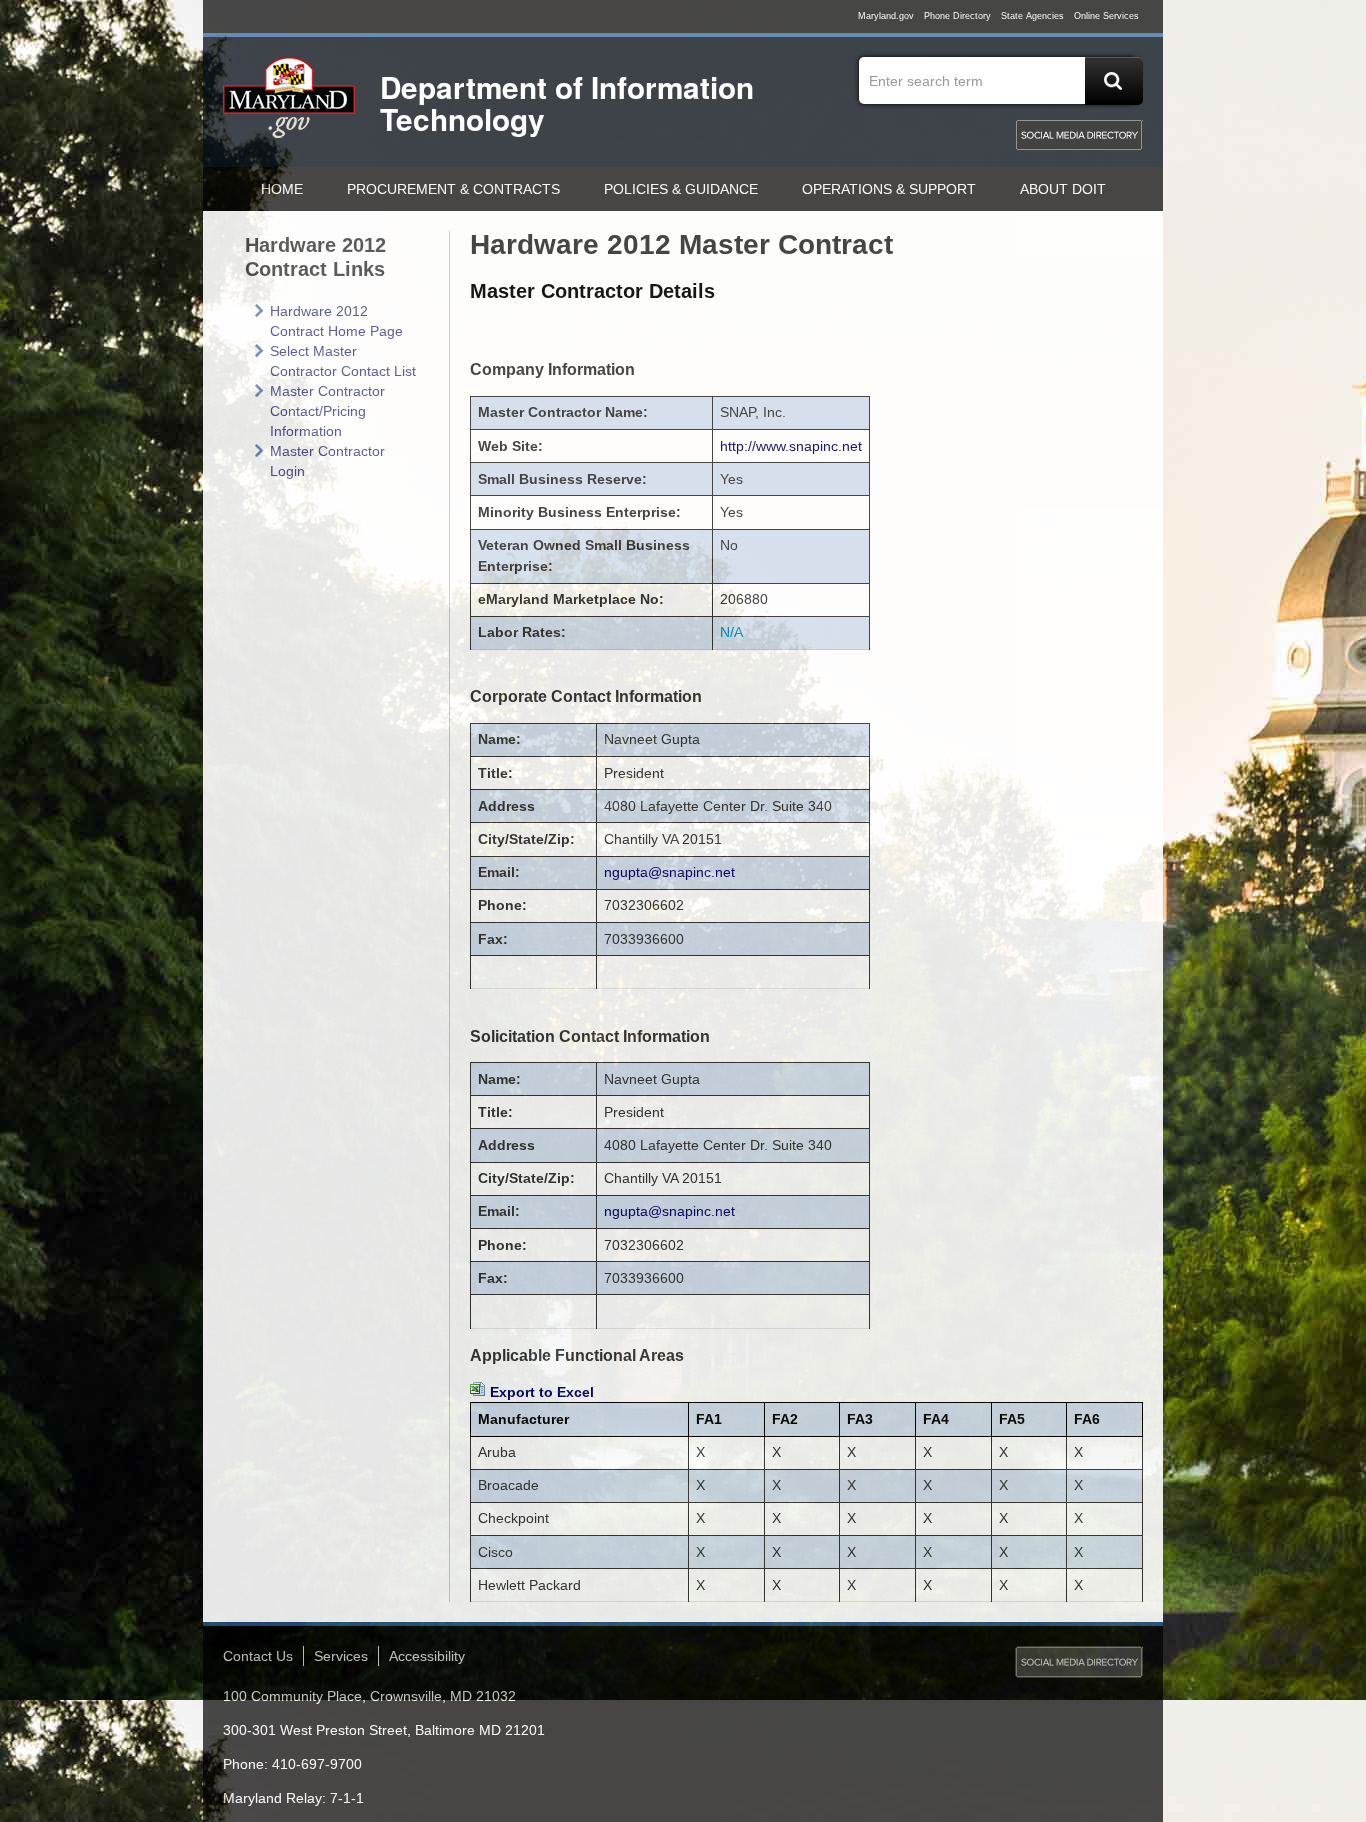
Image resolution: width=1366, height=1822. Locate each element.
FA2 (785, 1419)
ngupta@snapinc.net (669, 872)
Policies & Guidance (681, 189)
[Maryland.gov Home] (290, 107)
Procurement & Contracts (453, 189)
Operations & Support (889, 189)
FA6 (1087, 1419)
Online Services (1106, 16)
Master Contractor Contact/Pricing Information (327, 411)
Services (341, 1656)
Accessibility (427, 1656)
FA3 (860, 1419)
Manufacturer (523, 1419)
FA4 (936, 1419)
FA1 (709, 1419)
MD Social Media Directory (1079, 135)
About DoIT (1063, 189)
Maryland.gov (886, 16)
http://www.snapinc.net (791, 446)
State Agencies (1032, 16)
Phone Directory (957, 16)
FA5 (1012, 1419)
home (282, 189)
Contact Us (258, 1656)
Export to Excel (542, 1392)
